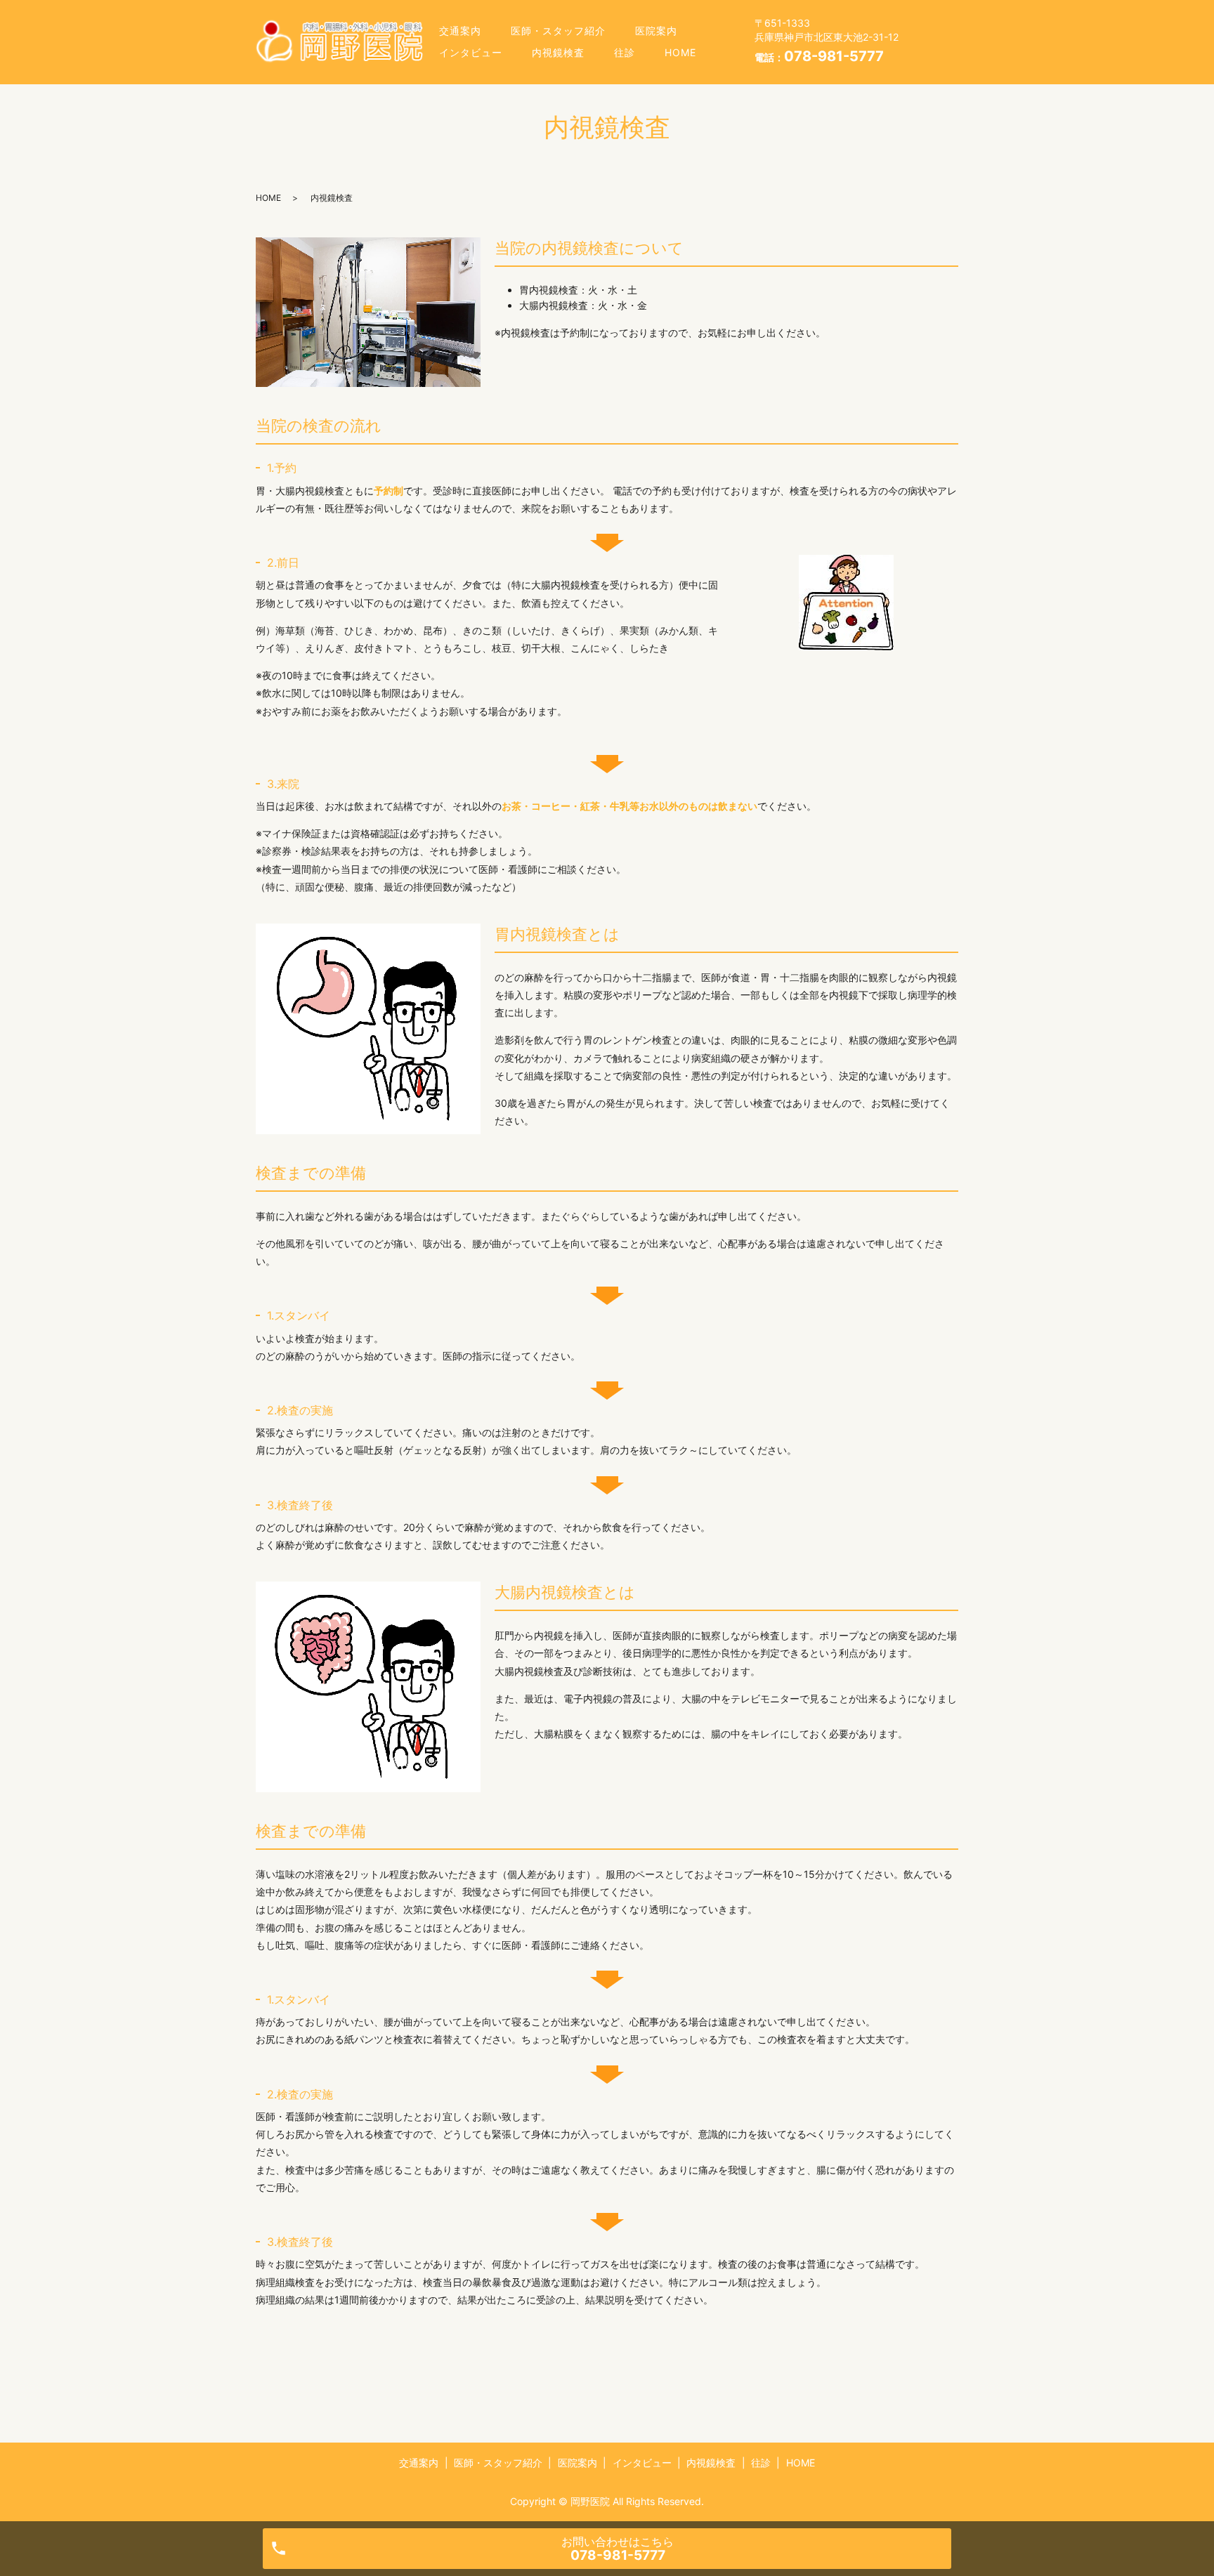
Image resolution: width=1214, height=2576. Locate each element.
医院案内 (656, 31)
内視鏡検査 (558, 52)
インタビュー (471, 52)
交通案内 (460, 31)
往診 (625, 52)
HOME (680, 52)
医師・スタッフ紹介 (558, 31)
